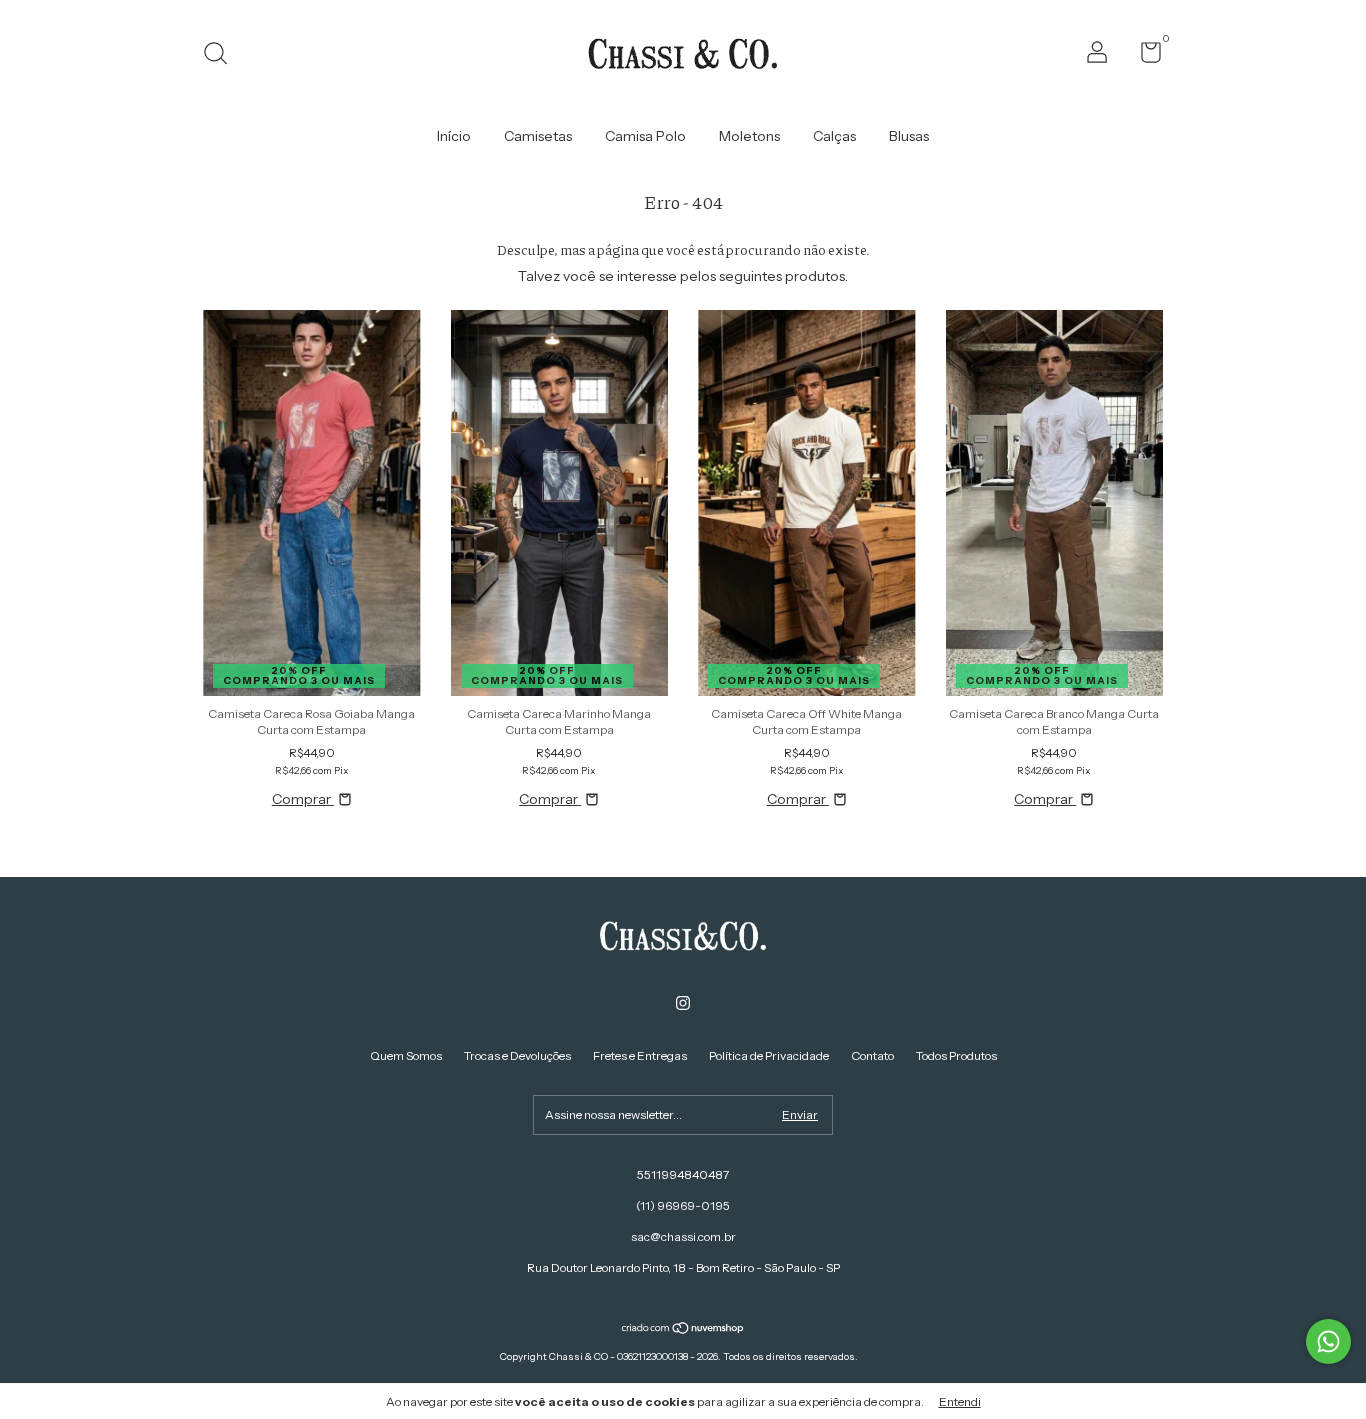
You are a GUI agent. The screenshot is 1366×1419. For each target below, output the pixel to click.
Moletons (749, 136)
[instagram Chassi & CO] (683, 1003)
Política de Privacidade (769, 1055)
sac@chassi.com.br (683, 1236)
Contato (872, 1055)
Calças (834, 136)
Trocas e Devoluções (517, 1055)
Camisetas (538, 136)
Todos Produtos (956, 1055)
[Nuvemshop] (683, 1329)
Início (454, 136)
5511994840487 (683, 1174)
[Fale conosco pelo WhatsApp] (1328, 1341)
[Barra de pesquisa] (222, 55)
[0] (1143, 56)
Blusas (909, 136)
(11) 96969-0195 (683, 1205)
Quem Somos (406, 1055)
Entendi (960, 1401)
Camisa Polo (645, 136)
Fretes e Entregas (640, 1055)
